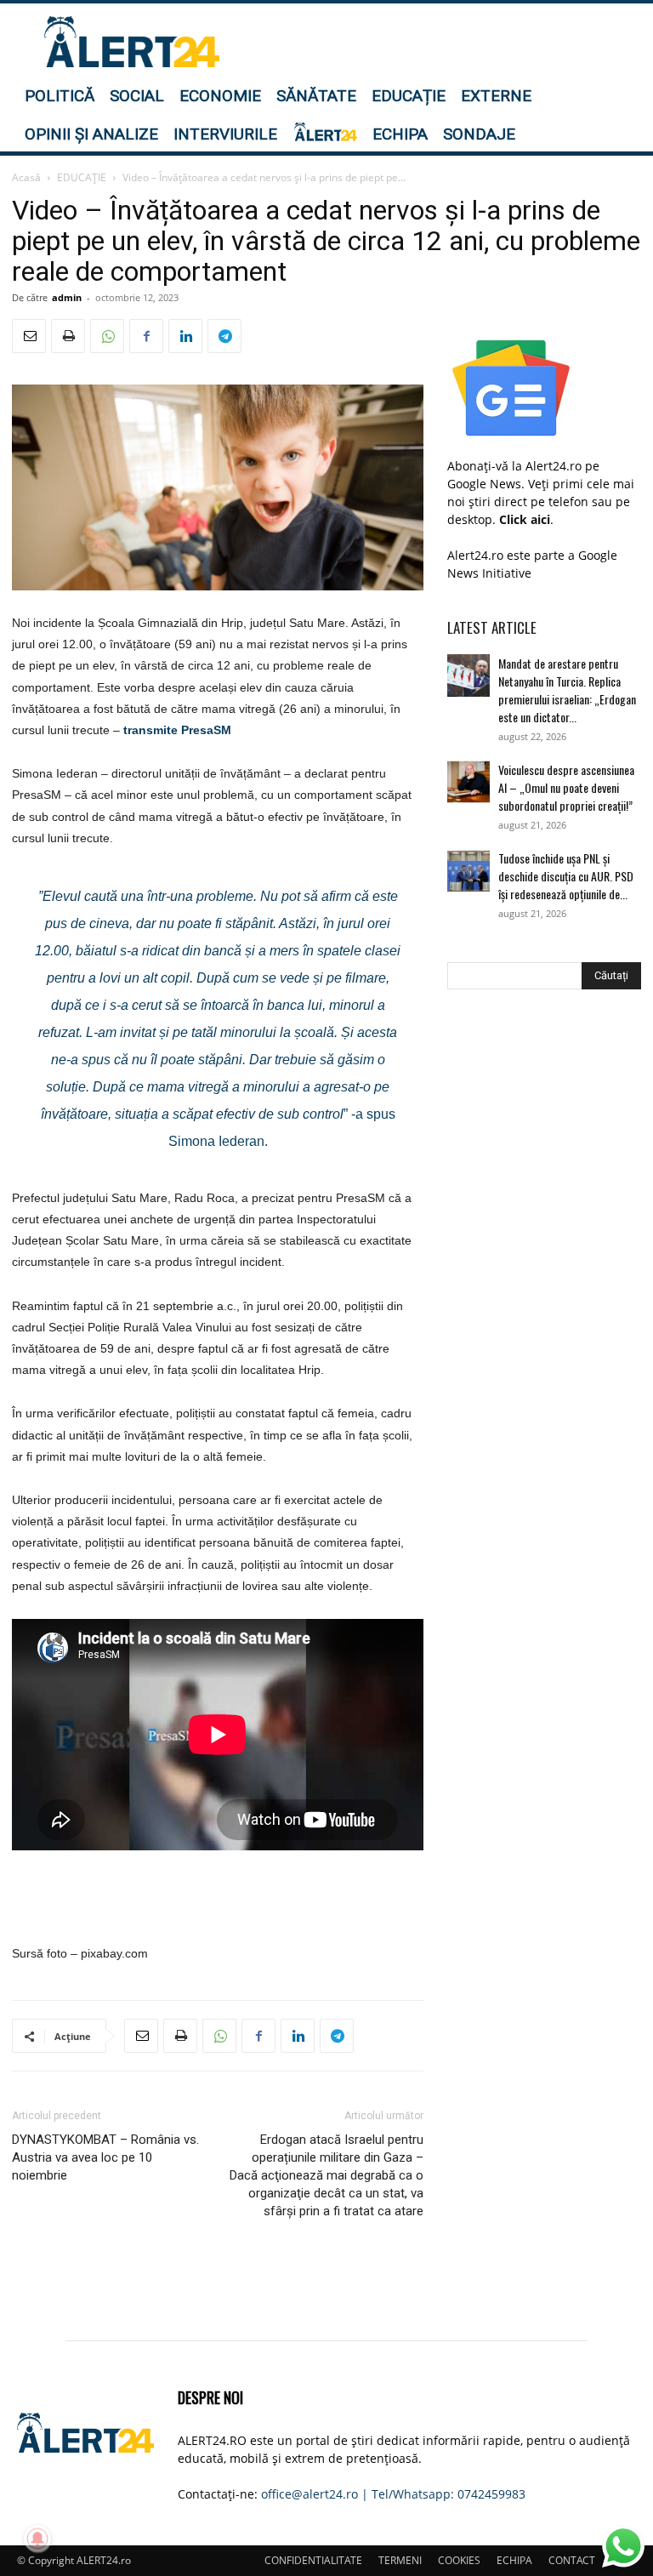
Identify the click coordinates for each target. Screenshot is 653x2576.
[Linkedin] (185, 336)
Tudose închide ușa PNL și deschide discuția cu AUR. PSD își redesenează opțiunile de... (566, 876)
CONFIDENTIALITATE (313, 2560)
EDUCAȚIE (409, 96)
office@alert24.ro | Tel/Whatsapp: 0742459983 (393, 2494)
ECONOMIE (220, 96)
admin (67, 297)
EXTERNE (496, 96)
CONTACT (572, 2560)
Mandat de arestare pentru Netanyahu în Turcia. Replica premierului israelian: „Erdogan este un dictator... (567, 690)
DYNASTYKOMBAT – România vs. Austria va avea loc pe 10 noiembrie (105, 2157)
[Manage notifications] (37, 2539)
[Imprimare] (68, 336)
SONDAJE (479, 134)
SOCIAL (137, 96)
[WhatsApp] (107, 336)
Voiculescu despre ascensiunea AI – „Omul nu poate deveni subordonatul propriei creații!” (566, 787)
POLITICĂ (60, 96)
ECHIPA (400, 134)
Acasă (26, 177)
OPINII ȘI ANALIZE (91, 134)
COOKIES (459, 2560)
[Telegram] (224, 336)
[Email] (29, 336)
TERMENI (400, 2560)
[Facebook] (146, 336)
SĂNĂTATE (316, 96)
